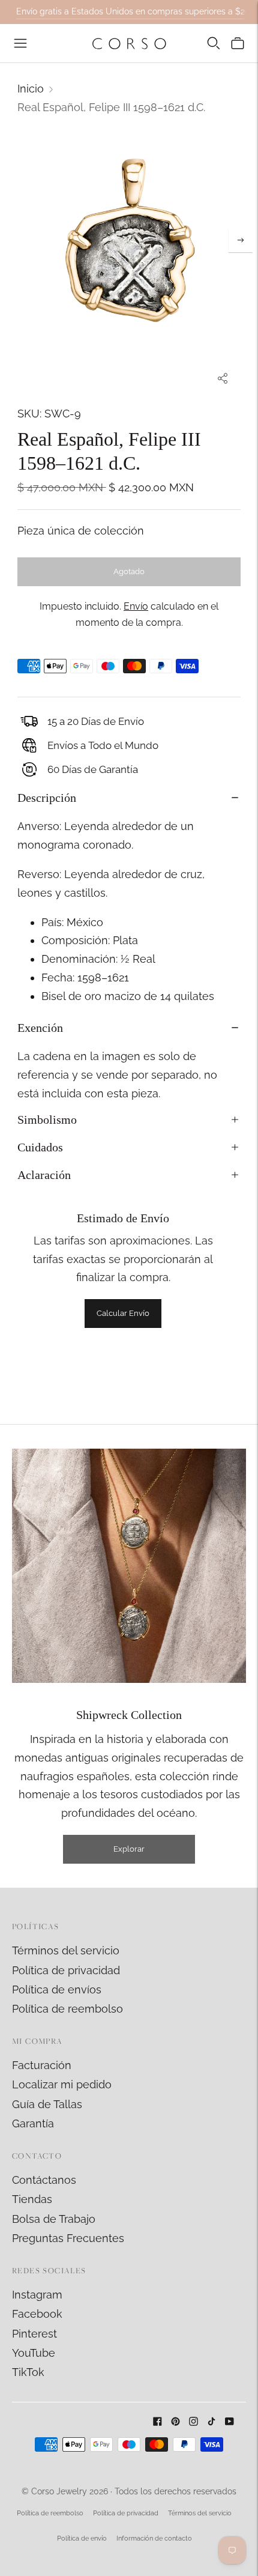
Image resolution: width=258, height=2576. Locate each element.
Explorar (129, 1849)
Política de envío (82, 2538)
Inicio (31, 89)
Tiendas (32, 2199)
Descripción (47, 798)
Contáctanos (44, 2180)
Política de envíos (57, 1990)
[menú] (20, 43)
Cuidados (40, 1147)
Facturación (42, 2065)
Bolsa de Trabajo (54, 2219)
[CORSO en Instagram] (193, 2422)
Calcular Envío (123, 1313)
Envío (136, 606)
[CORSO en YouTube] (229, 2422)
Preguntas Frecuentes (68, 2238)
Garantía (33, 2123)
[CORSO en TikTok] (211, 2422)
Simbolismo (47, 1120)
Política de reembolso (67, 2009)
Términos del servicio (66, 1950)
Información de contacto (154, 2538)
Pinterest (34, 2334)
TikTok (28, 2372)
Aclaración (44, 1175)
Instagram (37, 2295)
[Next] (241, 240)
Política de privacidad (66, 1970)
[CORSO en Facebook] (157, 2422)
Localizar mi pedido (62, 2084)
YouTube (34, 2353)
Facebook (37, 2314)
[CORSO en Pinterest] (175, 2422)
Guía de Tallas (47, 2104)
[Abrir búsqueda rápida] (214, 43)
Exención (40, 1028)
